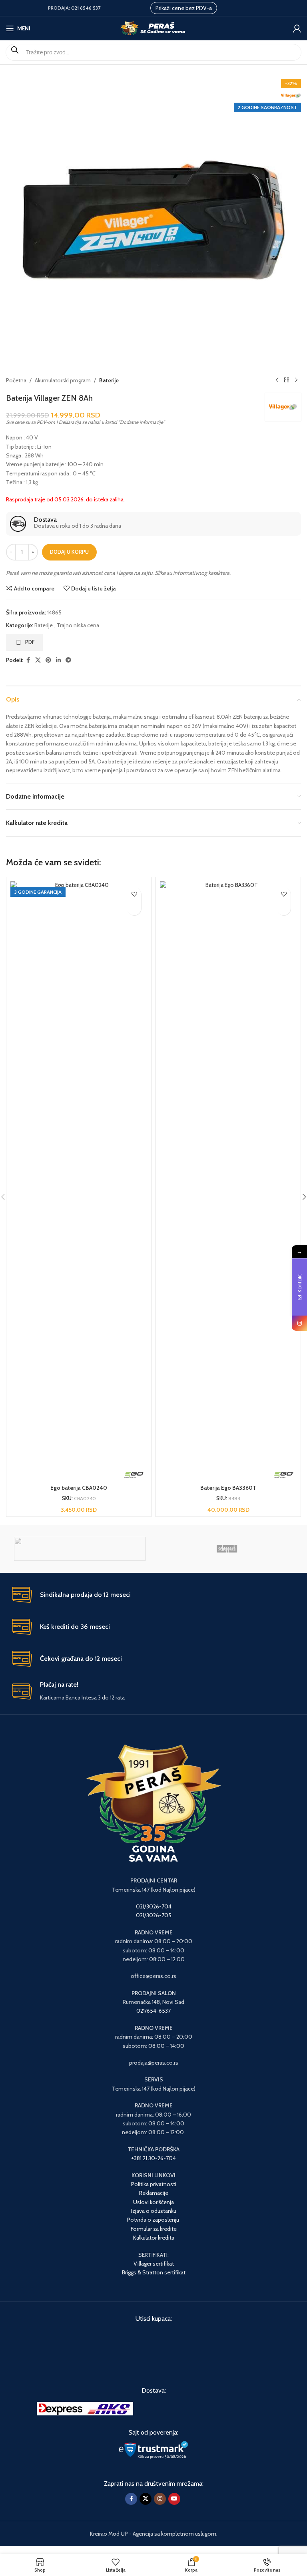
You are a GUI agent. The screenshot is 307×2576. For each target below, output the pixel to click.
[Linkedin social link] (58, 660)
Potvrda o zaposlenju (154, 2220)
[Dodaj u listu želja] (134, 894)
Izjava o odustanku (154, 2211)
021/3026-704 (154, 1906)
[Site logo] (154, 28)
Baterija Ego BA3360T (228, 1488)
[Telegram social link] (68, 660)
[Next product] (296, 380)
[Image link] (85, 2408)
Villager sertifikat (154, 2264)
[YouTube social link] (174, 2499)
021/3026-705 (154, 1915)
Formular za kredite (154, 2229)
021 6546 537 (86, 8)
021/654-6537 (153, 2011)
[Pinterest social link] (48, 660)
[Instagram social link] (160, 2499)
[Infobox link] (153, 524)
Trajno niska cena (78, 625)
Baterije (109, 380)
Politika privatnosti (154, 2184)
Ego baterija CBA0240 (79, 1488)
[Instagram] (299, 1323)
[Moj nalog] (297, 28)
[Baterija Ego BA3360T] (228, 1181)
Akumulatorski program (63, 380)
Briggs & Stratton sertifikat (154, 2272)
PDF (30, 642)
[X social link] (38, 660)
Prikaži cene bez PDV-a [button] (184, 8)
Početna (16, 380)
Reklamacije (154, 2193)
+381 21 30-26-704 (153, 2158)
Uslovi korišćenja (153, 2202)
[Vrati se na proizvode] (287, 380)
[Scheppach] (227, 1549)
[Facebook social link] (28, 660)
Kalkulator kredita (154, 2238)
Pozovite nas (134, 908)
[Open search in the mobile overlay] (153, 52)
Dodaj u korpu (69, 552)
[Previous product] (277, 380)
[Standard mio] (80, 1549)
